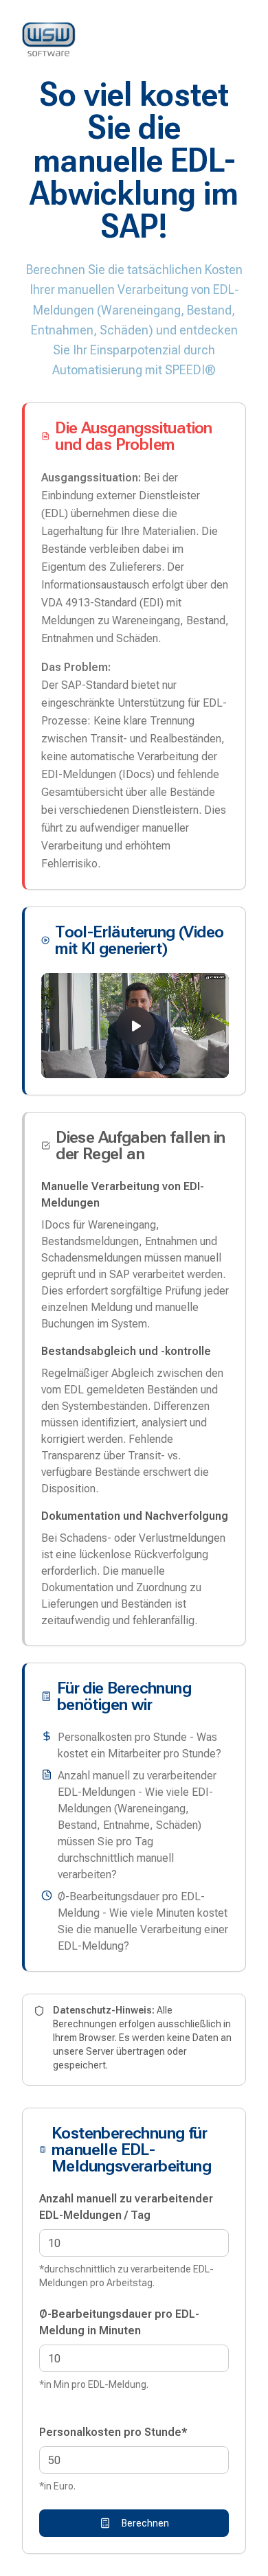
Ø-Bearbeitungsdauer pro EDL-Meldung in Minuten (119, 2322)
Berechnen (145, 2523)
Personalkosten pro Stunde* (113, 2432)
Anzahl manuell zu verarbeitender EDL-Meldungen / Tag (126, 2207)
